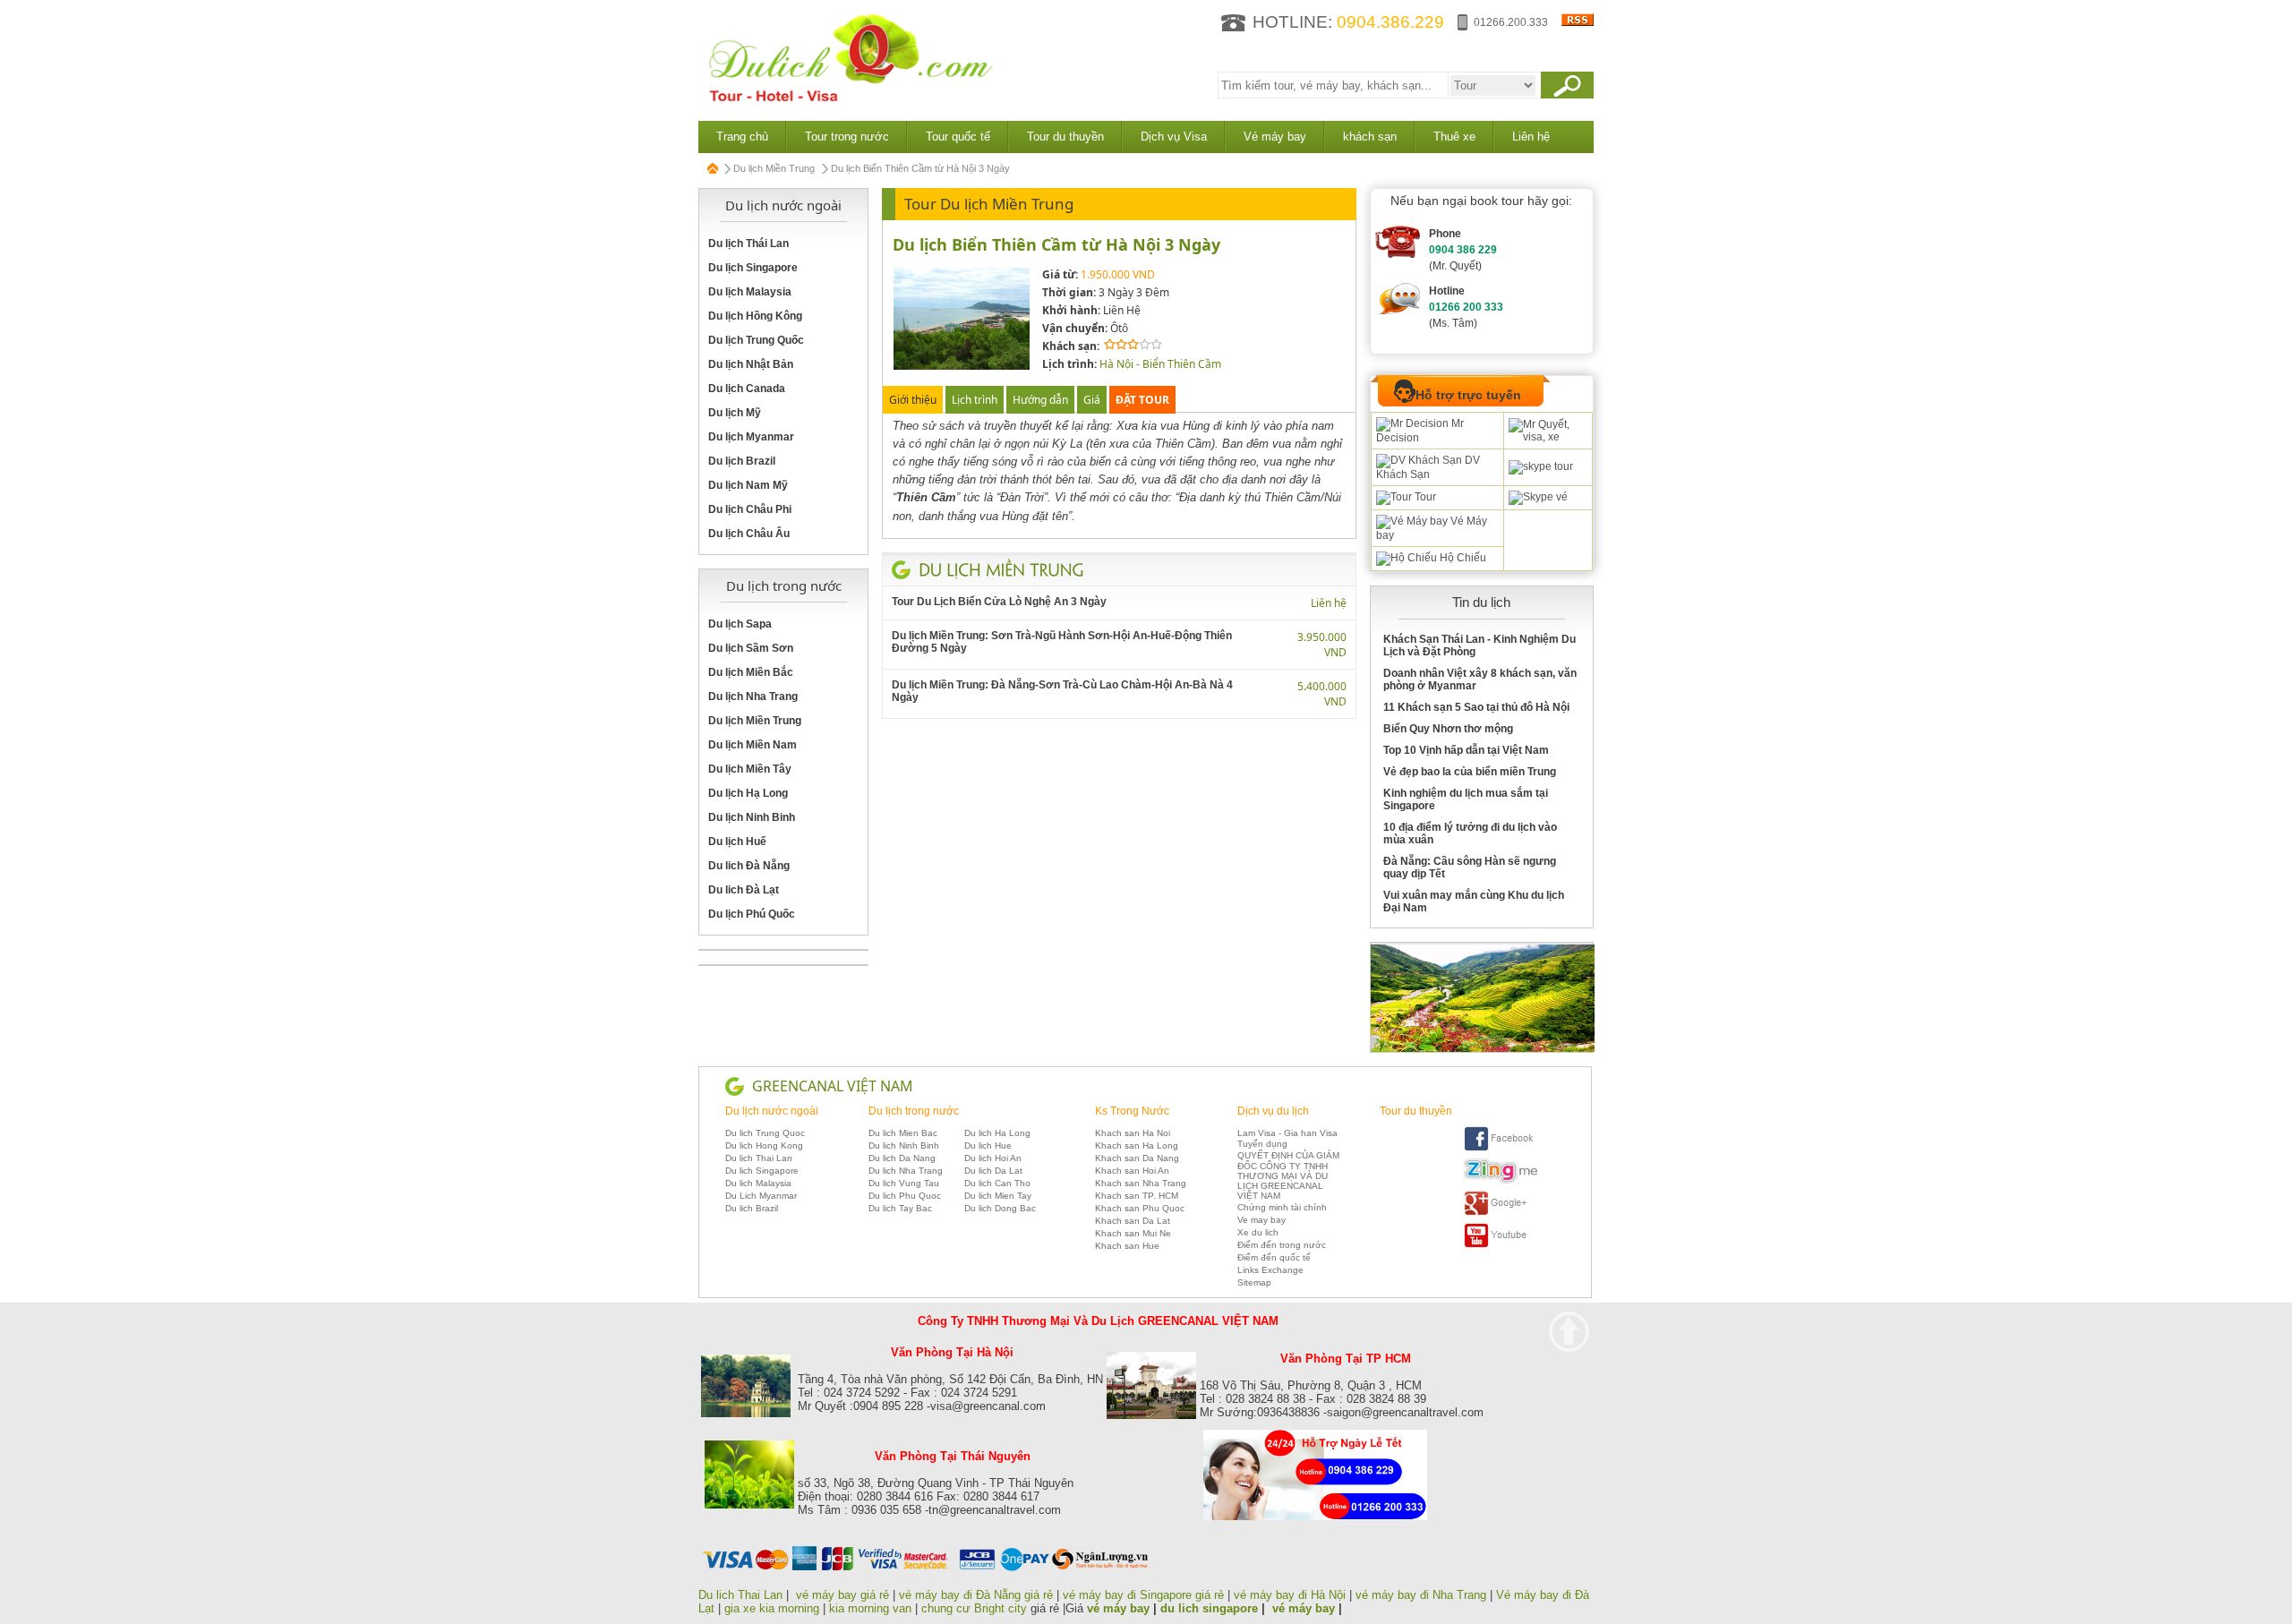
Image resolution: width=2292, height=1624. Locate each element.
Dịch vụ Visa (1174, 137)
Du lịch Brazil (742, 461)
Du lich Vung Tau (904, 1183)
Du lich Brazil (752, 1208)
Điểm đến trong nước (1282, 1245)
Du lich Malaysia (758, 1183)
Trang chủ (742, 137)
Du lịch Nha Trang (753, 697)
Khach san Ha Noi (1133, 1133)
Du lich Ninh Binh (904, 1145)
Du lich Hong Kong (764, 1145)
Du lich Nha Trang (906, 1171)
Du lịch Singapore (753, 268)
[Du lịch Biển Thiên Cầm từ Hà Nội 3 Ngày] (962, 367)
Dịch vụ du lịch (1273, 1111)
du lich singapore (1209, 1608)
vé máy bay (1118, 1608)
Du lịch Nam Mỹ (748, 485)
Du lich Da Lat (993, 1171)
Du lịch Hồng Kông (755, 316)
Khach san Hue (1127, 1246)
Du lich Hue (988, 1145)
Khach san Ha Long (1137, 1145)
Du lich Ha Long (997, 1133)
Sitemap (1254, 1282)
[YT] (1501, 1245)
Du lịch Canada (747, 389)
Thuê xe (1454, 137)
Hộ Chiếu (1462, 558)
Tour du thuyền (1065, 137)
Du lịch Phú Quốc (752, 914)
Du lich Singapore (762, 1171)
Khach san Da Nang (1137, 1158)
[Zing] (1501, 1180)
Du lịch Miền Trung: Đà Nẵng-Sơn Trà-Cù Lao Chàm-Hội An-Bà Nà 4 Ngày (1062, 691)
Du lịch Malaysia (750, 292)
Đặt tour (1142, 400)
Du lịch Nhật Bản (751, 364)
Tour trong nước (847, 137)
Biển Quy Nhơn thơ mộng (1448, 729)
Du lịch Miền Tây (750, 769)
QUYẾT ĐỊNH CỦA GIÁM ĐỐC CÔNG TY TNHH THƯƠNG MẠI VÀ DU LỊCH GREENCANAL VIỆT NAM (1288, 1175)
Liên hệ (1531, 137)
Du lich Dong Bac (1000, 1208)
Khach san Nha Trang (1141, 1183)
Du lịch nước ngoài (772, 1111)
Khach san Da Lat (1133, 1221)
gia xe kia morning (772, 1608)
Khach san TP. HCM (1137, 1196)
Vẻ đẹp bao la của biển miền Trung (1470, 772)
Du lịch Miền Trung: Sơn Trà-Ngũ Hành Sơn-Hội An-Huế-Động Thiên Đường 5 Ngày (1062, 642)
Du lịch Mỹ (735, 413)
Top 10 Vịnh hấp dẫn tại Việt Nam (1466, 750)
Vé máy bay (1275, 137)
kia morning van (870, 1608)
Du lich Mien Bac (903, 1133)
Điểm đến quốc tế (1274, 1257)
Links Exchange (1270, 1270)
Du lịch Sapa (740, 624)
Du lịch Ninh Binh (752, 817)
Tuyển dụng (1262, 1144)
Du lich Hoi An (993, 1158)
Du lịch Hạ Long (748, 793)
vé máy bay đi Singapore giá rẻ (1143, 1595)
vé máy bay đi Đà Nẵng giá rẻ (976, 1595)
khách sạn (1370, 137)
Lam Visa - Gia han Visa (1287, 1133)
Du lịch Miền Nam (753, 745)
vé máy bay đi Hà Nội (1290, 1595)
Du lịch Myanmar (751, 437)
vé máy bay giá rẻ (844, 1595)
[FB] (1501, 1148)
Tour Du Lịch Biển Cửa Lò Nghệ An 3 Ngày (999, 602)
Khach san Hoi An (1132, 1171)
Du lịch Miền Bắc (751, 672)
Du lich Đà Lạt (744, 890)
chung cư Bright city (974, 1608)
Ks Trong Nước (1132, 1111)
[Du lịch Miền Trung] (1001, 569)
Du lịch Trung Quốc (756, 340)
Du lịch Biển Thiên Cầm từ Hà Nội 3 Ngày (1056, 244)
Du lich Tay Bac (900, 1208)
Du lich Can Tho (997, 1183)
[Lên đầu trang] (1569, 1332)
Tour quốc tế (958, 137)
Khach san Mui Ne (1133, 1233)
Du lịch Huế (737, 842)
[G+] (1501, 1213)
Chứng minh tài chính (1282, 1207)
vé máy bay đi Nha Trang (1421, 1595)
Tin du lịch (1481, 602)
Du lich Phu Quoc (905, 1196)
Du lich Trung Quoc (765, 1133)
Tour (1424, 497)
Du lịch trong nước (914, 1111)
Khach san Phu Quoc (1140, 1208)
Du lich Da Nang (902, 1158)
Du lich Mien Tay (998, 1196)
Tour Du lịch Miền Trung (989, 204)
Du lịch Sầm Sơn (751, 648)
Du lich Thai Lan (759, 1158)
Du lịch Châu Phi (750, 509)
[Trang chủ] (714, 168)
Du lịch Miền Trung (774, 168)
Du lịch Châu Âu (749, 534)
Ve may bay (1261, 1220)
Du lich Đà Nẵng (749, 866)
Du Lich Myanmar (761, 1196)
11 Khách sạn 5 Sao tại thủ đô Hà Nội (1476, 707)
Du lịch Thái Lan (748, 244)
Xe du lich (1258, 1232)
